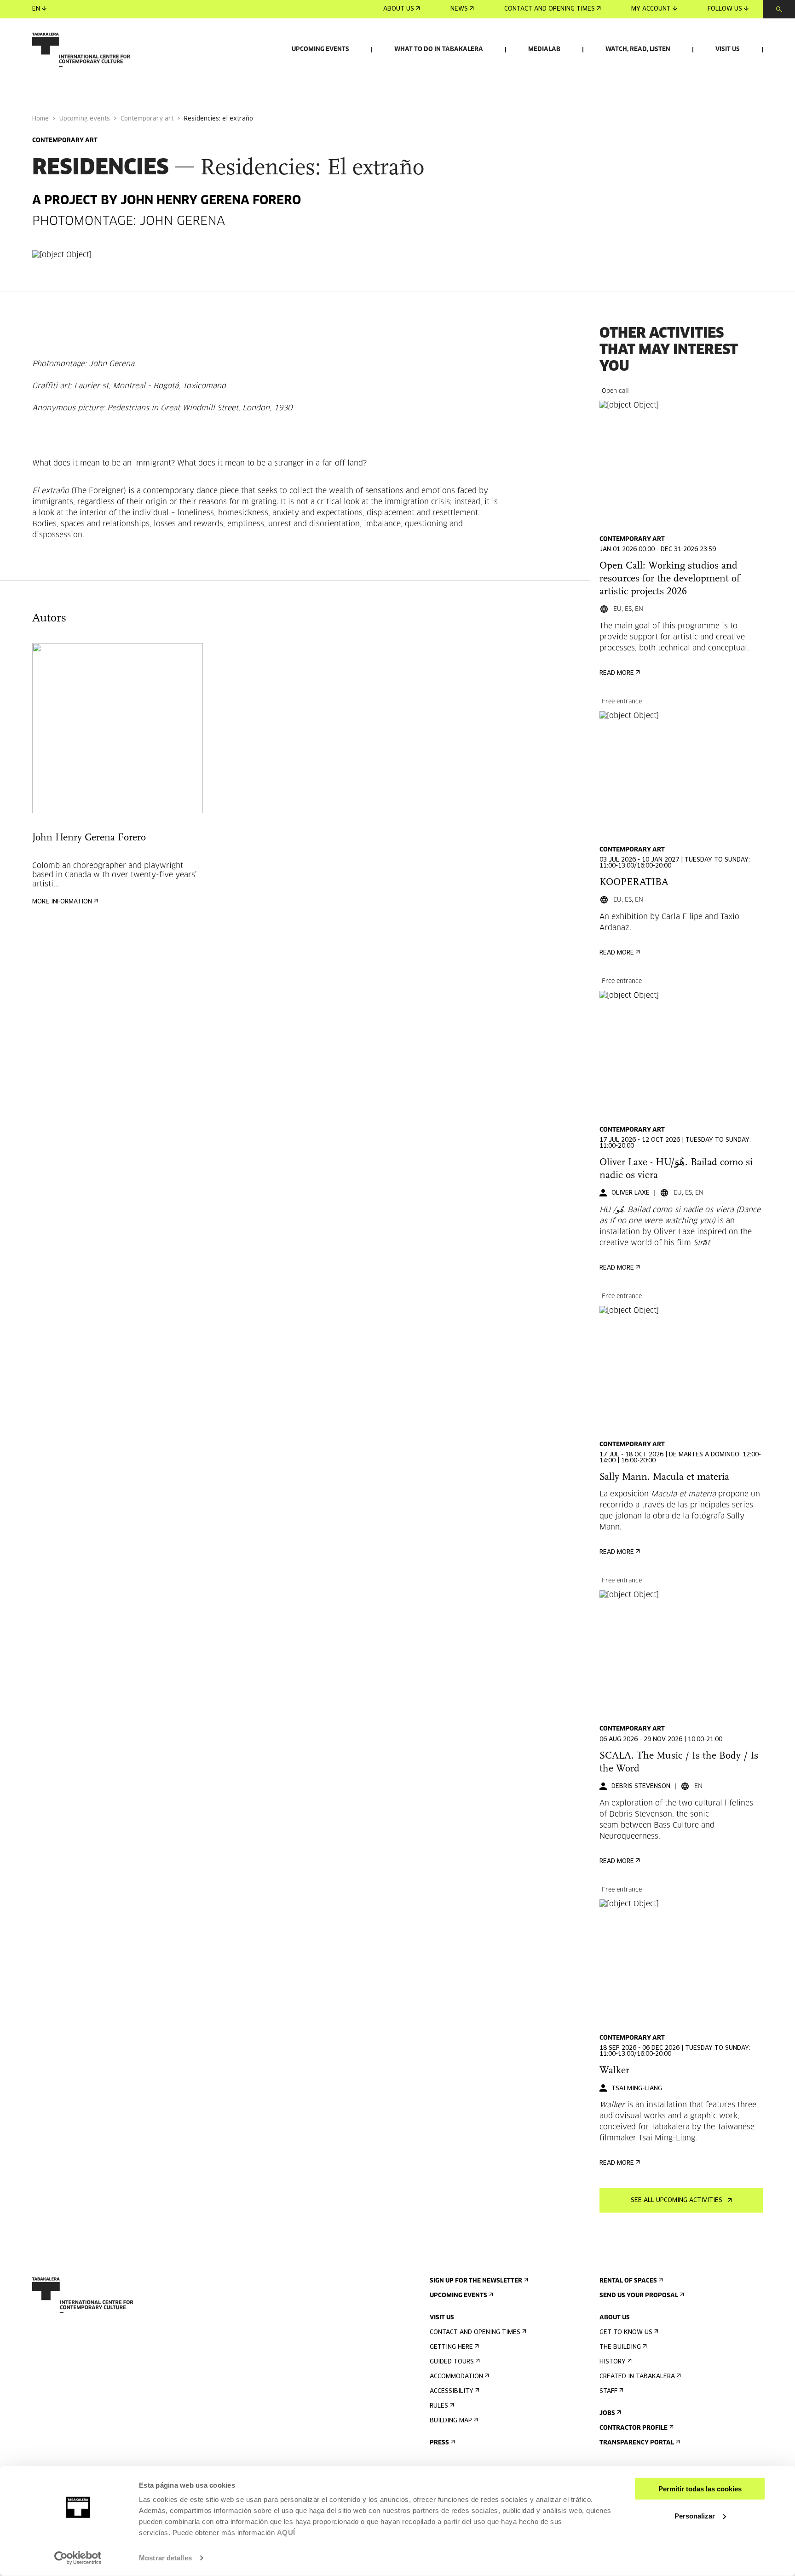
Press (439, 2443)
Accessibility (452, 2391)
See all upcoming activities (677, 2200)
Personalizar (695, 2516)
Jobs (607, 2413)
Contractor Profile (634, 2428)
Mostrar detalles (165, 2558)
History (613, 2362)
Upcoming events (320, 49)
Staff (608, 2391)
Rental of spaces (628, 2281)
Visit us (728, 49)
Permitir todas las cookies (700, 2489)
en (36, 9)
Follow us (725, 9)
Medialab (544, 49)
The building (620, 2347)
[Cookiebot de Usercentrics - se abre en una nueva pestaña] (78, 2558)
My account (651, 9)
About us (399, 9)
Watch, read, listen (638, 49)
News (459, 9)
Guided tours (452, 2362)
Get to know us (626, 2332)
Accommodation (456, 2377)
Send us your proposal (639, 2296)
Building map (451, 2421)
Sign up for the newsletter (476, 2281)
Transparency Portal (637, 2443)
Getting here (451, 2347)
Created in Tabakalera (637, 2377)
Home (40, 119)
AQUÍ (286, 2533)
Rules (439, 2406)
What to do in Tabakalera (439, 49)
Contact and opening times (550, 9)
